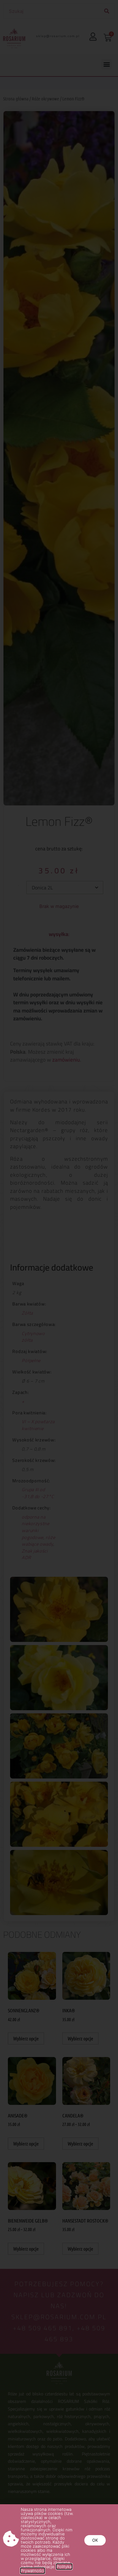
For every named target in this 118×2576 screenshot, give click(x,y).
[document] (59, 1288)
